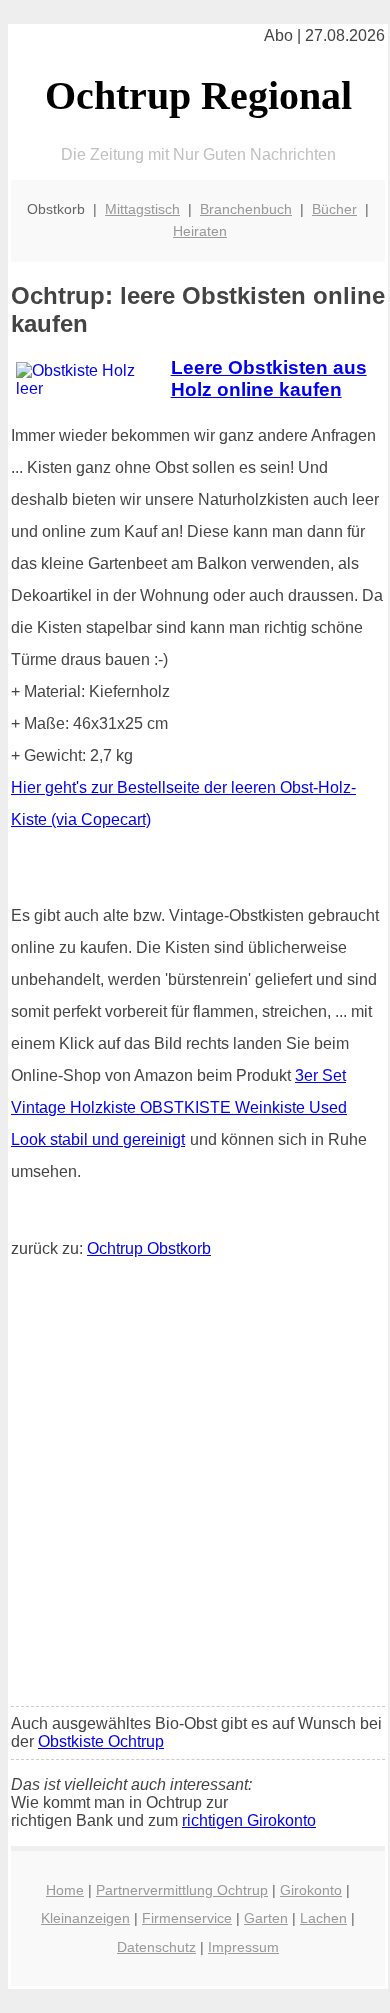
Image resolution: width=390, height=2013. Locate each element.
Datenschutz (156, 1947)
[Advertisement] (195, 1487)
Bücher (334, 209)
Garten (266, 1918)
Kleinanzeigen (85, 1918)
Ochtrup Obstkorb (149, 1248)
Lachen (323, 1918)
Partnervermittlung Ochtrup (182, 1890)
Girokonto (311, 1890)
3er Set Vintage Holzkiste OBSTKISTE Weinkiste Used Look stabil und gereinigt (179, 1107)
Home (65, 1890)
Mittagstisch (142, 209)
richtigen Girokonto (249, 1820)
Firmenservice (187, 1918)
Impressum (243, 1947)
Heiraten (200, 231)
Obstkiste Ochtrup (101, 1741)
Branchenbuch (246, 209)
